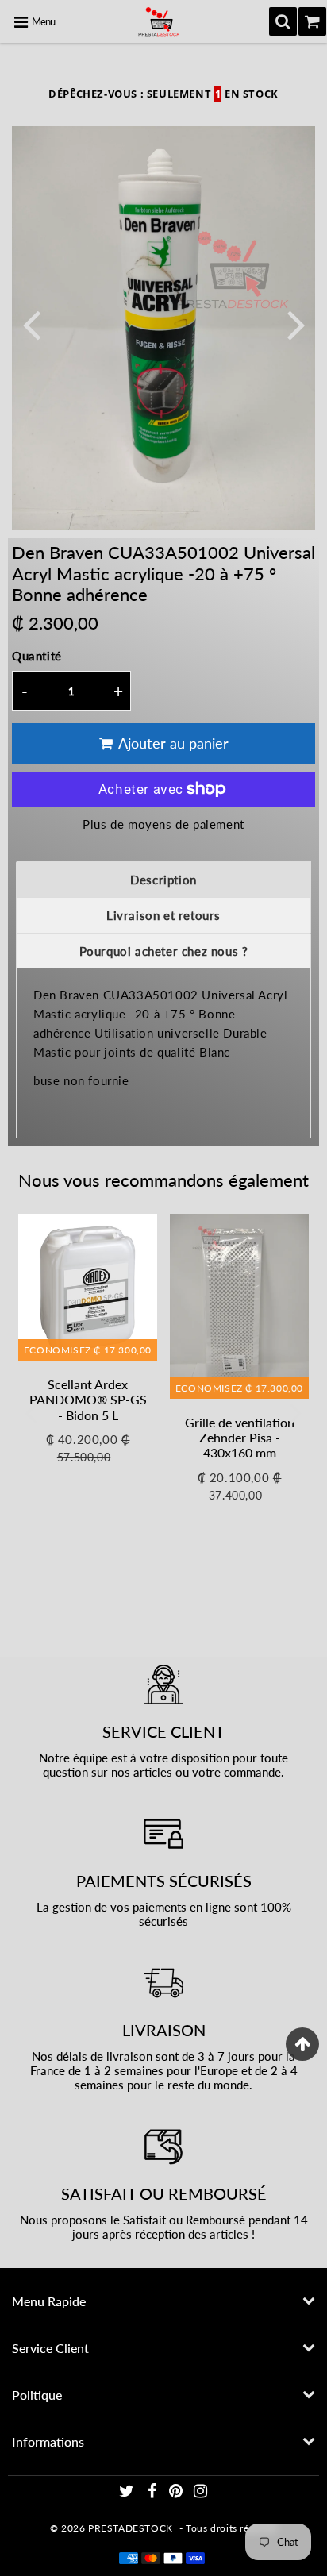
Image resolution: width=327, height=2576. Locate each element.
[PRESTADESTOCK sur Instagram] (201, 2493)
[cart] (312, 21)
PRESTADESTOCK (131, 2528)
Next (296, 323)
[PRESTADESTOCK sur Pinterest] (177, 2493)
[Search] (283, 21)
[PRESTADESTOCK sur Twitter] (128, 2493)
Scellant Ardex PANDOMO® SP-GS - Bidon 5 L (88, 1399)
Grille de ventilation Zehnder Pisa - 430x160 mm (240, 1437)
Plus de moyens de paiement (163, 824)
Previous (31, 323)
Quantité (37, 656)
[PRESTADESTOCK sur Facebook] (153, 2493)
